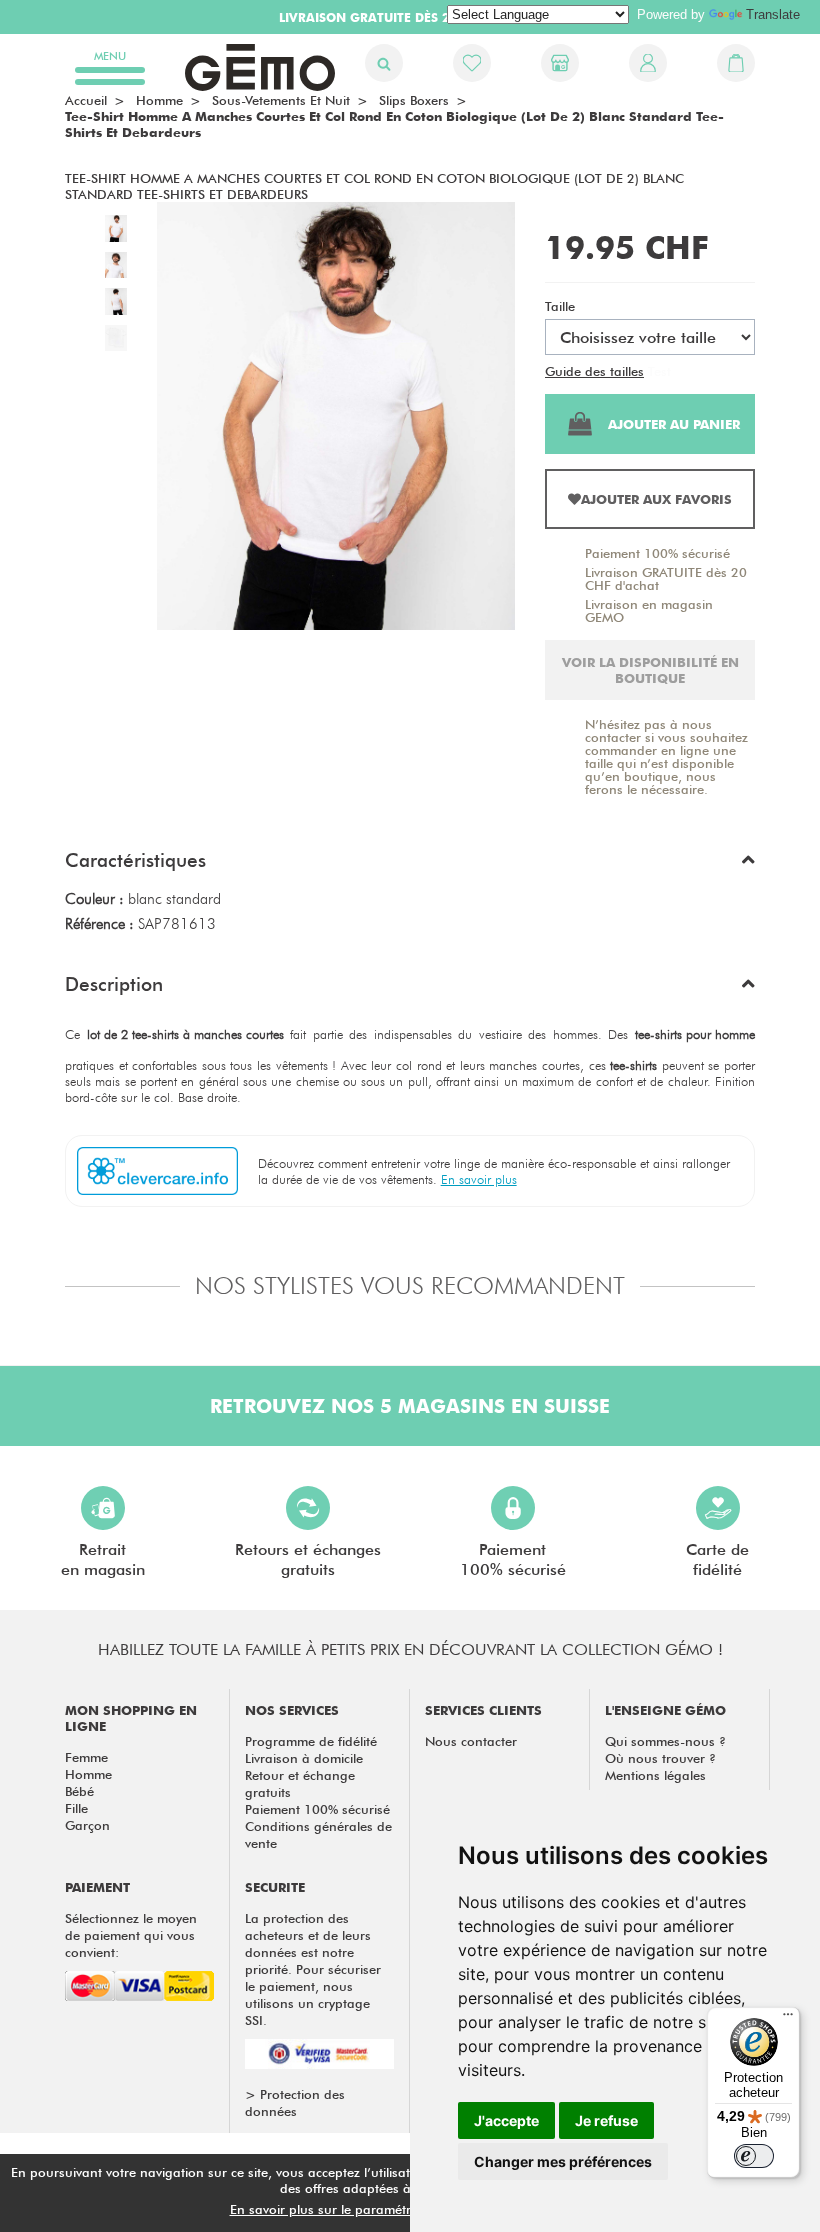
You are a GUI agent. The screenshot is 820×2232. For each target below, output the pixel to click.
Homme (88, 1774)
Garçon (87, 1825)
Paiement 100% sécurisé (657, 553)
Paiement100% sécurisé (513, 1559)
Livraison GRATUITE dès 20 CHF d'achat (666, 578)
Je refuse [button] (606, 2120)
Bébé (79, 1791)
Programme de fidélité (311, 1741)
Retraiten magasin (103, 1559)
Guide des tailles (594, 371)
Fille (76, 1808)
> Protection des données (295, 2102)
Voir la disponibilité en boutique (650, 670)
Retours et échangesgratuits (308, 1559)
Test (659, 371)
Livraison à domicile (304, 1758)
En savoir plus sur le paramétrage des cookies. (371, 2209)
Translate (773, 14)
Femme (86, 1757)
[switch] (754, 2156)
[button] (410, 865)
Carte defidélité (717, 1559)
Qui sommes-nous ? (665, 1741)
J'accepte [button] (506, 2120)
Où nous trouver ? (660, 1758)
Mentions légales (655, 1775)
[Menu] (788, 2019)
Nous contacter (471, 1741)
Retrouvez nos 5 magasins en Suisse (410, 1406)
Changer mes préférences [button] (563, 2161)
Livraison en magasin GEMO (649, 610)
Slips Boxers (414, 100)
